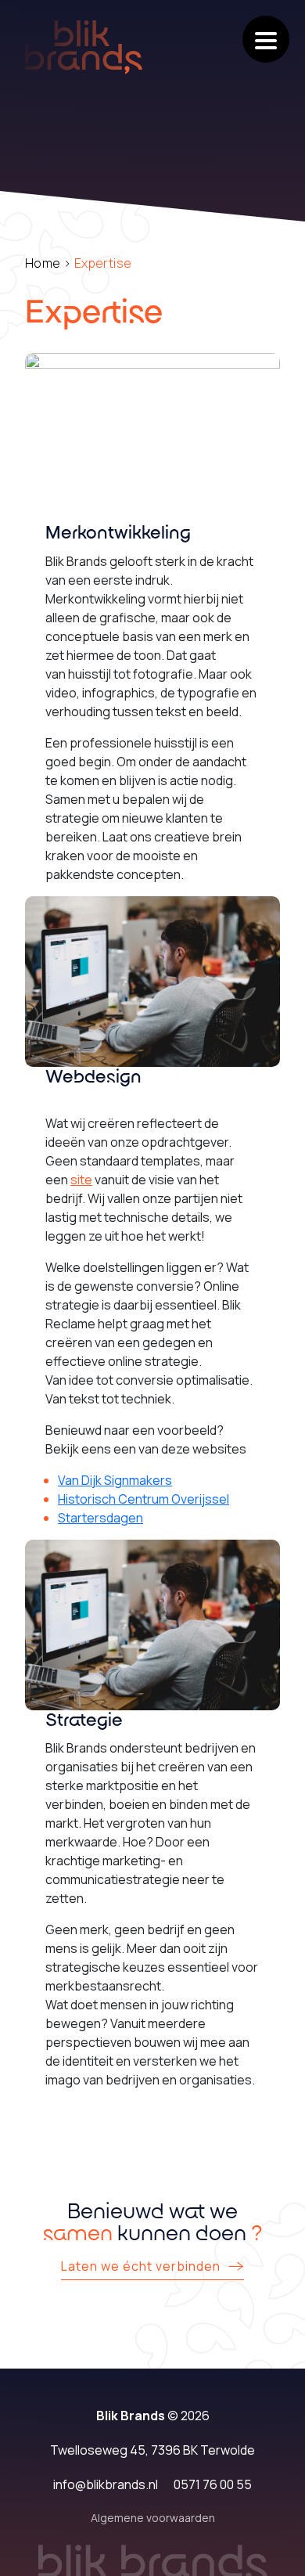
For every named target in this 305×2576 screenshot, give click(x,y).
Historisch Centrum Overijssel (144, 1499)
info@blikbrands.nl (106, 2484)
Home (43, 263)
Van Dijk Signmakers (115, 1480)
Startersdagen (100, 1518)
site (81, 1180)
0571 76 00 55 (213, 2484)
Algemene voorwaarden (153, 2518)
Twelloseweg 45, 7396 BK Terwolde (152, 2450)
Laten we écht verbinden (141, 2267)
